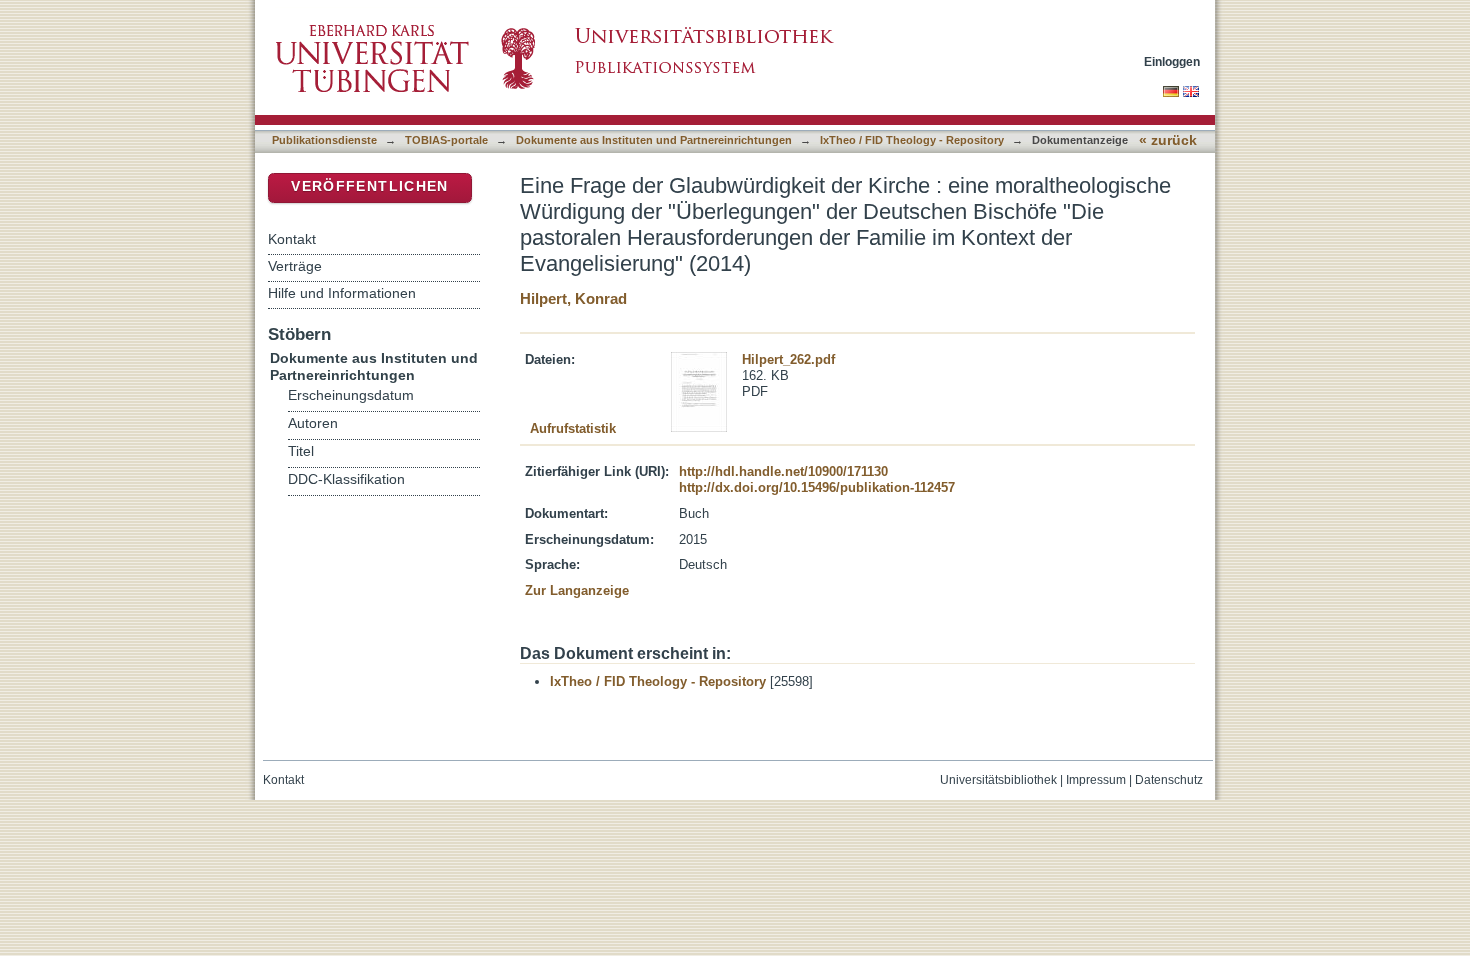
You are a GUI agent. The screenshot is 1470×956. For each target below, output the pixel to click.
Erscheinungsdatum (351, 395)
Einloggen (1172, 61)
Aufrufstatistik (573, 428)
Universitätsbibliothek (998, 780)
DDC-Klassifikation (346, 479)
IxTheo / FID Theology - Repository (912, 140)
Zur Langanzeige (577, 590)
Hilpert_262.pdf (788, 359)
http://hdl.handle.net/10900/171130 (783, 471)
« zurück (1168, 140)
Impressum (1096, 780)
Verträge (295, 266)
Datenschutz (1169, 780)
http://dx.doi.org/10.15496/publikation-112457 (817, 487)
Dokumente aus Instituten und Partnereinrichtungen (654, 140)
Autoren (313, 423)
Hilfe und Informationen (342, 293)
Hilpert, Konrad (573, 298)
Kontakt (292, 239)
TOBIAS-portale (446, 140)
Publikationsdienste (324, 140)
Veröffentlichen (369, 186)
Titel (301, 451)
